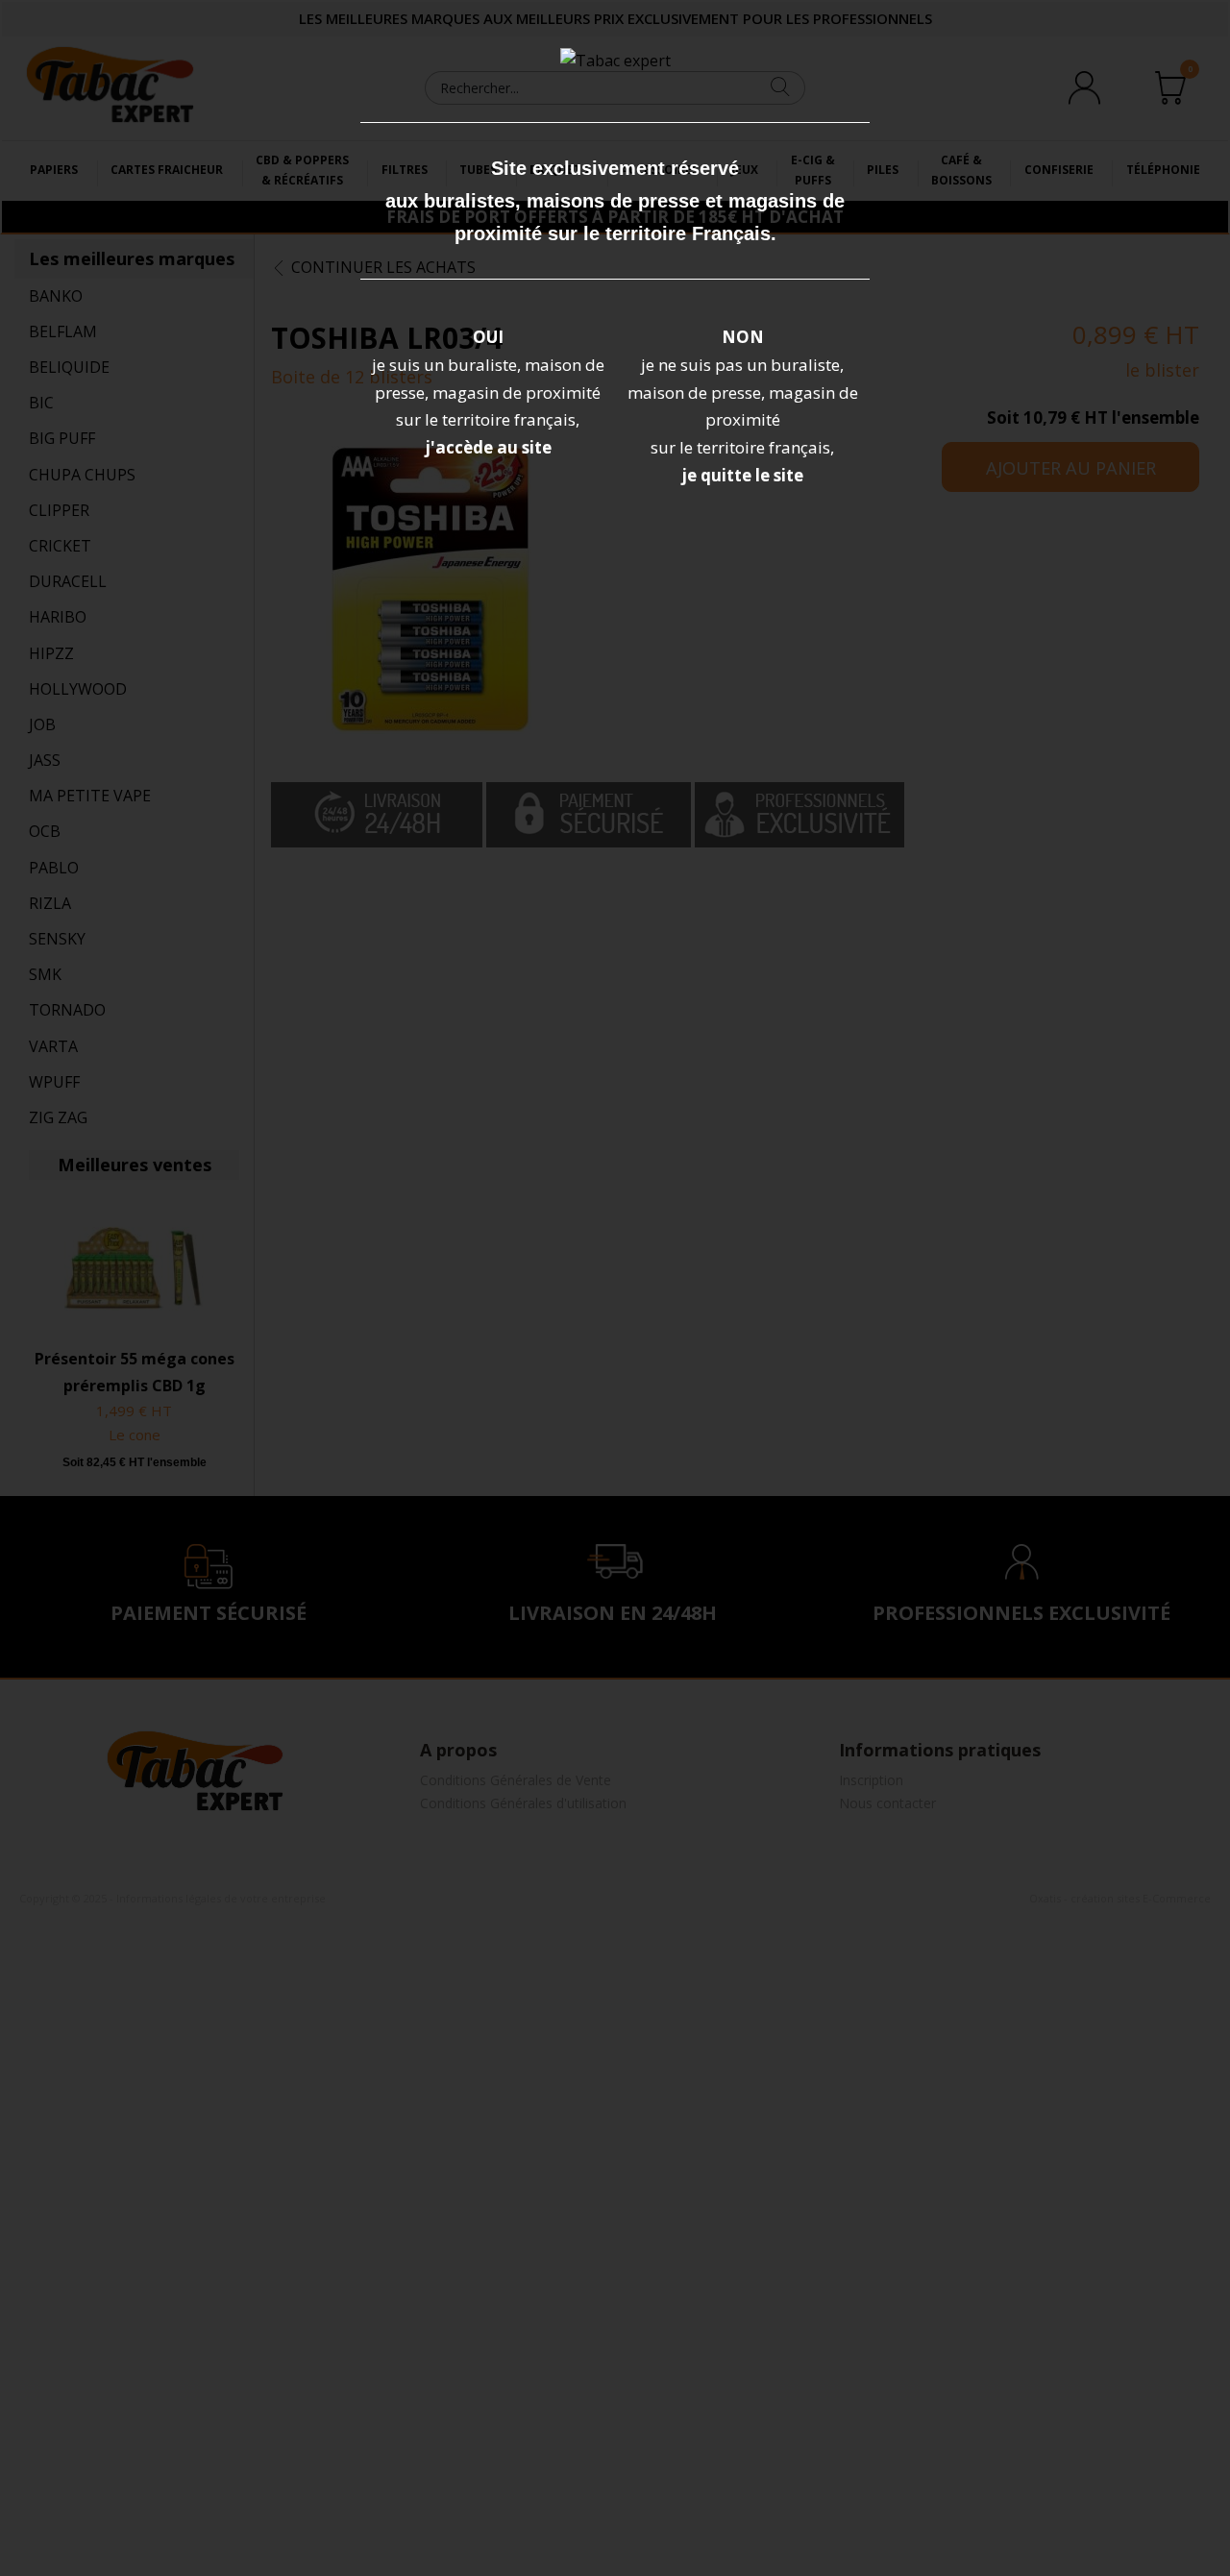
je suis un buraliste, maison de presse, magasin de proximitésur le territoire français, (488, 393)
